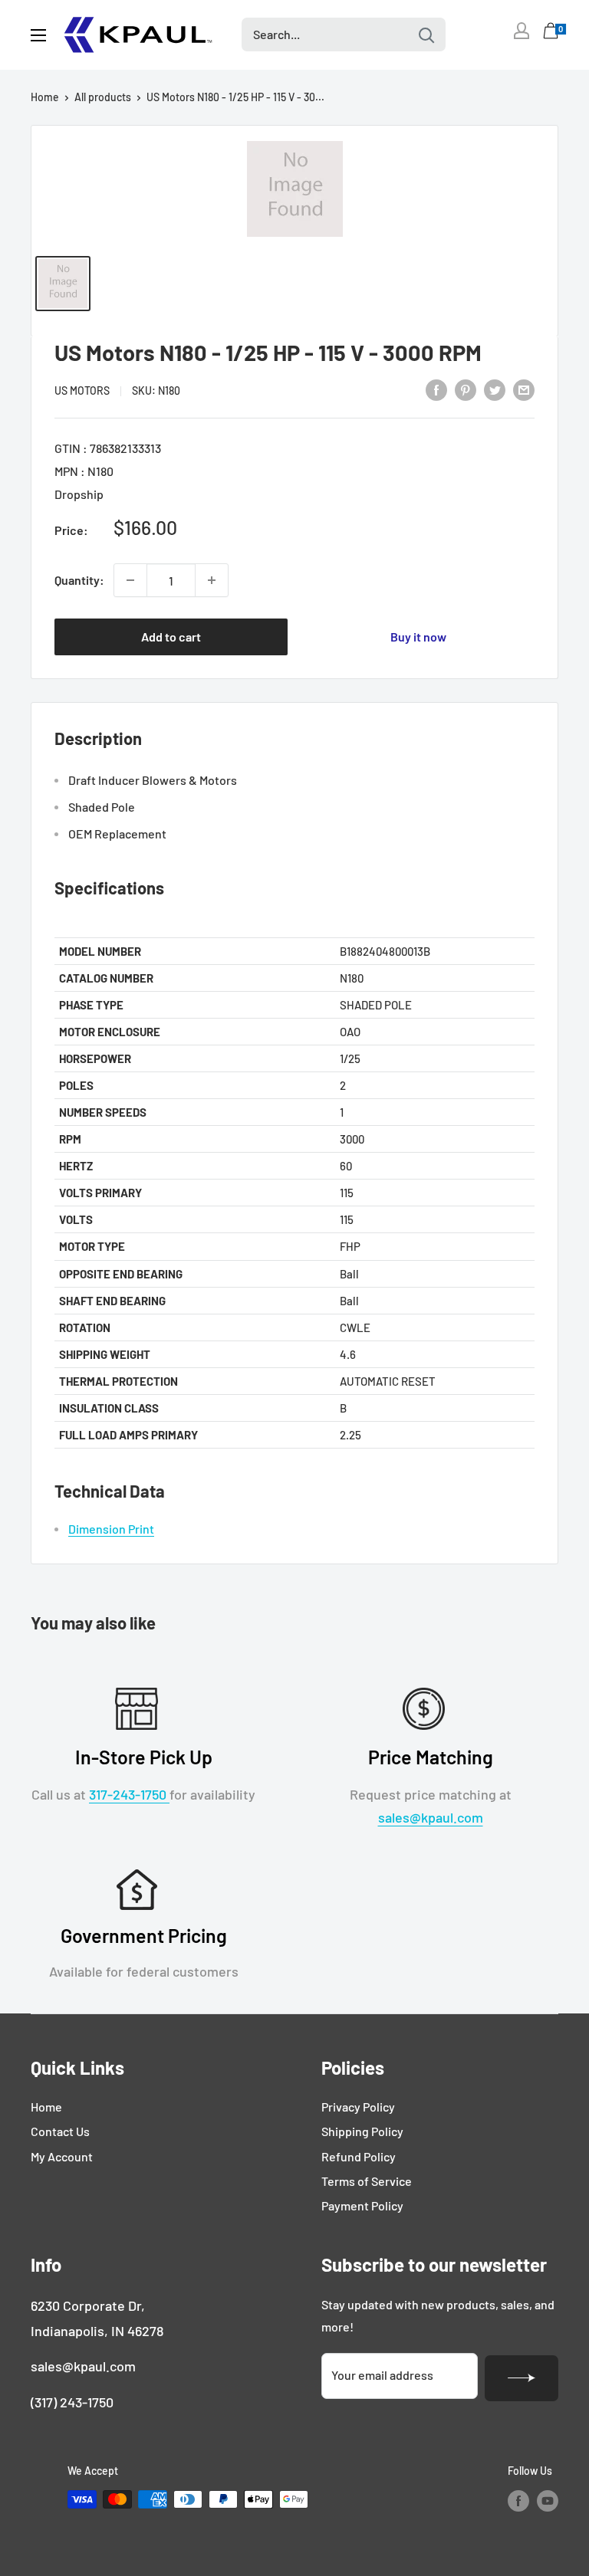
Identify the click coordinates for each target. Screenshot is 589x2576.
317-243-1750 (129, 1794)
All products (103, 97)
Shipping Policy (362, 2131)
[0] (551, 34)
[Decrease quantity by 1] (130, 580)
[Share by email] (524, 389)
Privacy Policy (358, 2107)
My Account (62, 2156)
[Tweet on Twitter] (495, 389)
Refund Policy (359, 2156)
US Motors (82, 391)
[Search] (426, 34)
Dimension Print (111, 1529)
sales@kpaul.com (431, 1817)
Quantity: (79, 580)
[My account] (522, 31)
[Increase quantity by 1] (212, 580)
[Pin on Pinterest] (466, 389)
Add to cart (171, 637)
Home (45, 97)
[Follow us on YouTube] (548, 2501)
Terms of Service (367, 2181)
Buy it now (418, 637)
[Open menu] (38, 35)
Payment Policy (362, 2205)
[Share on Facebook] (436, 389)
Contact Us (60, 2131)
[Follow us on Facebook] (518, 2501)
